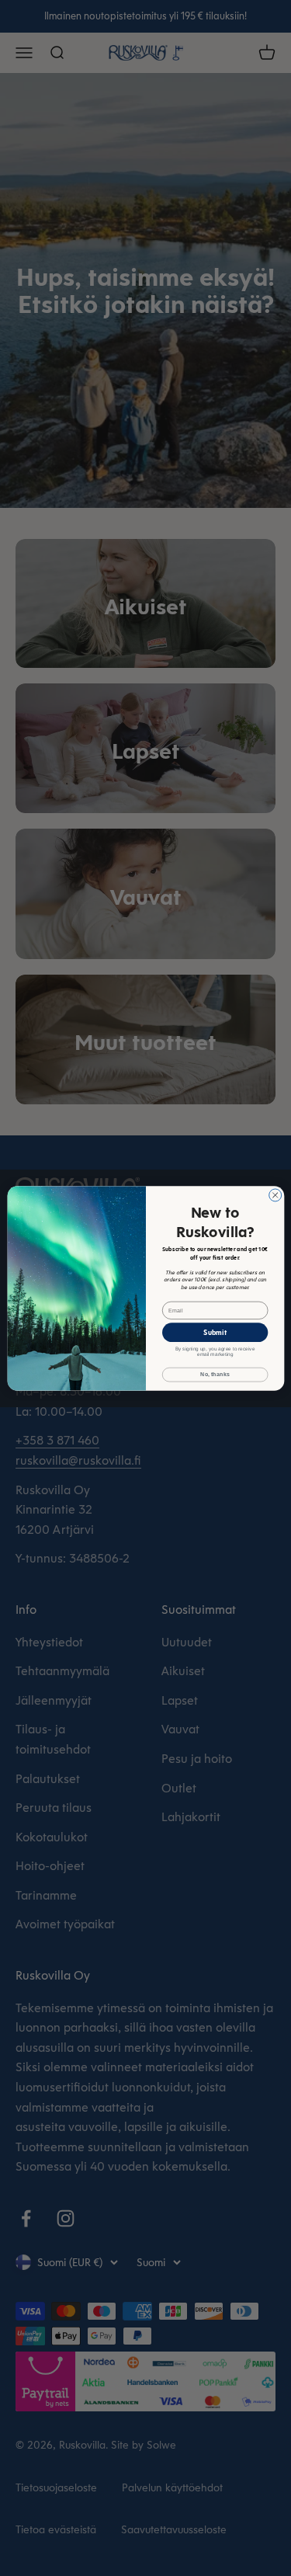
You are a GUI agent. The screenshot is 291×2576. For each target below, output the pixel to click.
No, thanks (215, 1375)
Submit (215, 1332)
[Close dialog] (275, 1194)
